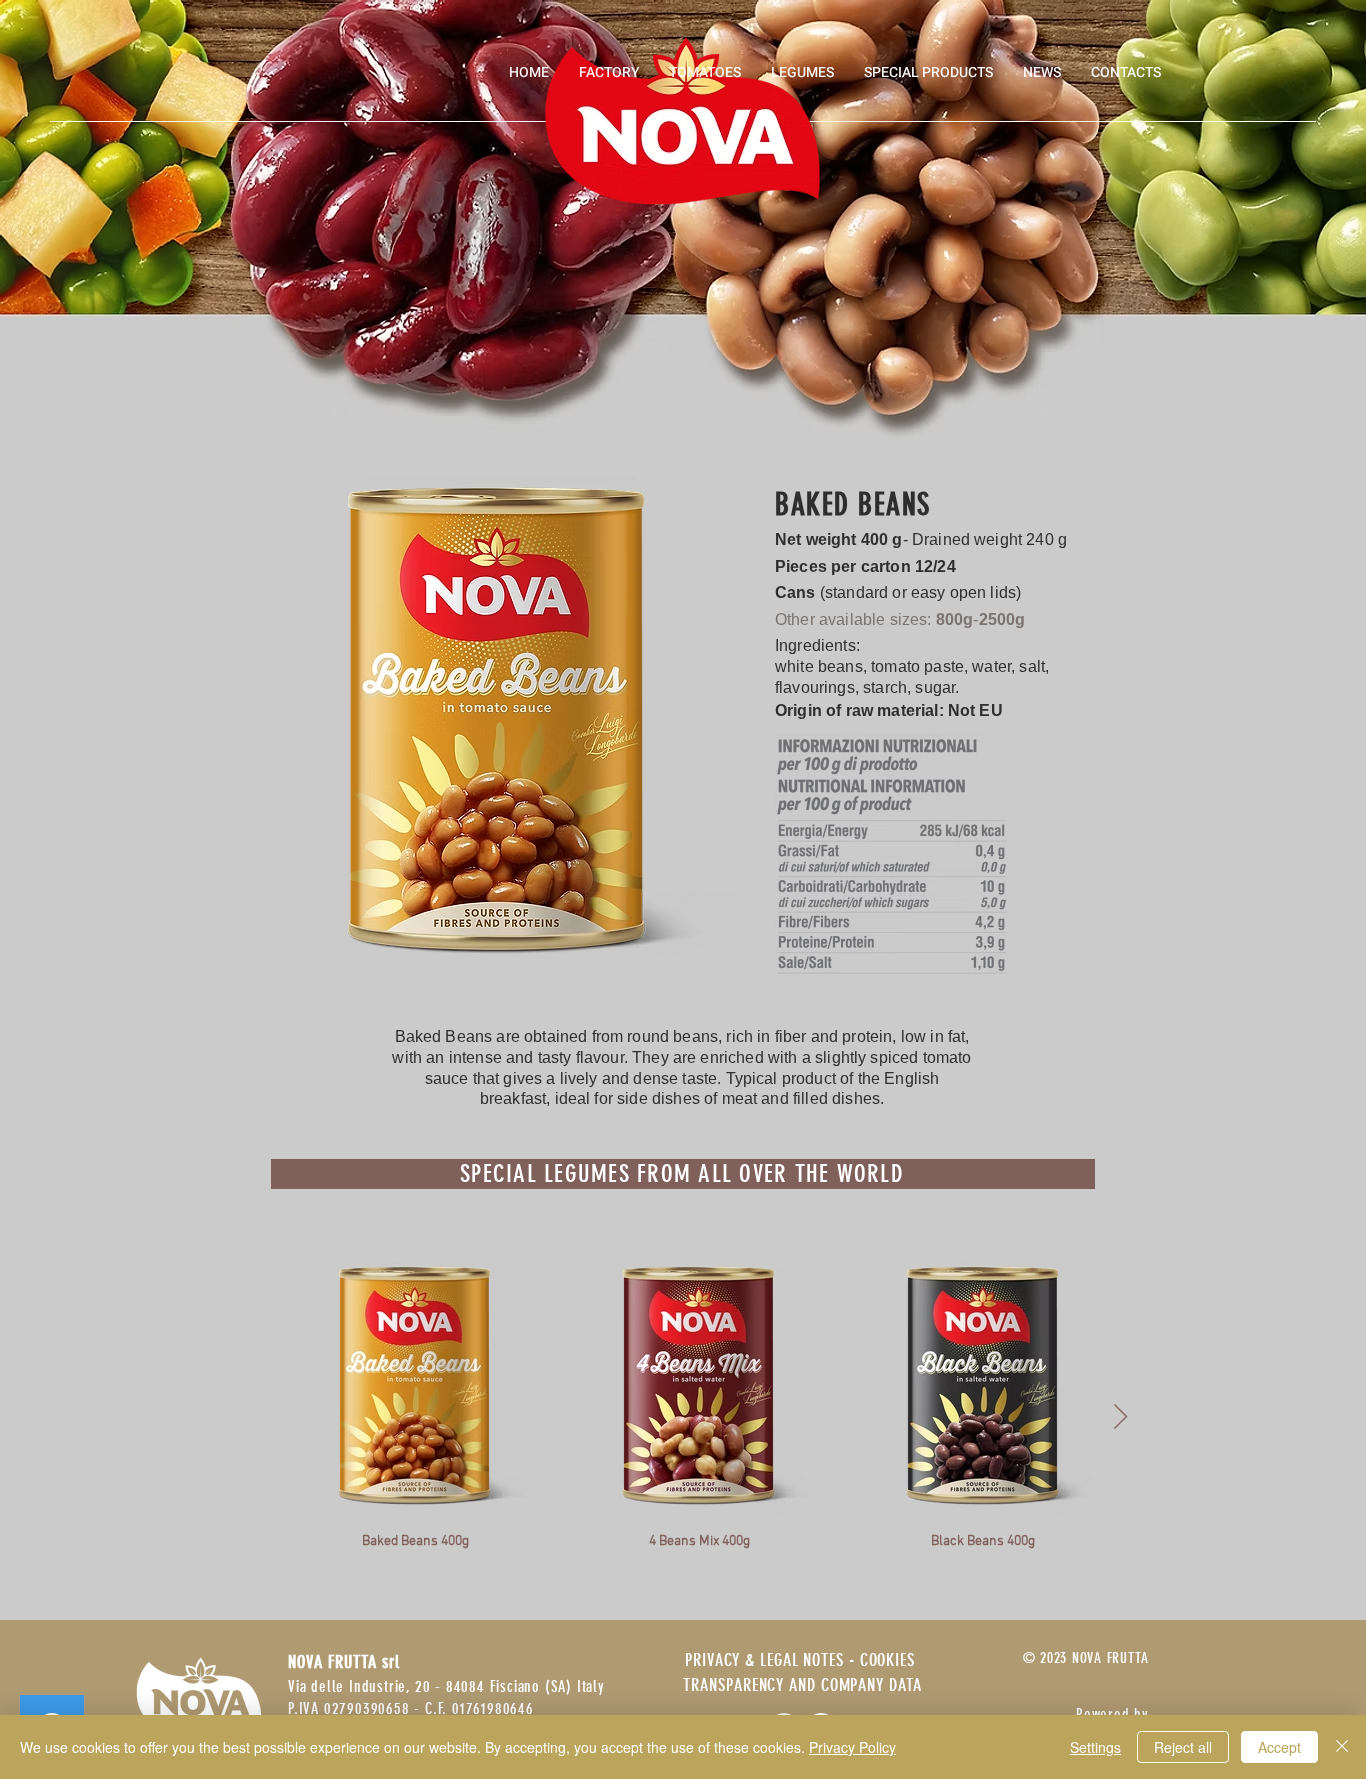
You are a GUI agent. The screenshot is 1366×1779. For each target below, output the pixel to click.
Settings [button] (1095, 1747)
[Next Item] (1120, 1417)
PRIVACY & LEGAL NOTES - (772, 1660)
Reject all (1183, 1747)
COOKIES (887, 1660)
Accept (1279, 1747)
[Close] (1342, 1747)
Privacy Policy (852, 1747)
